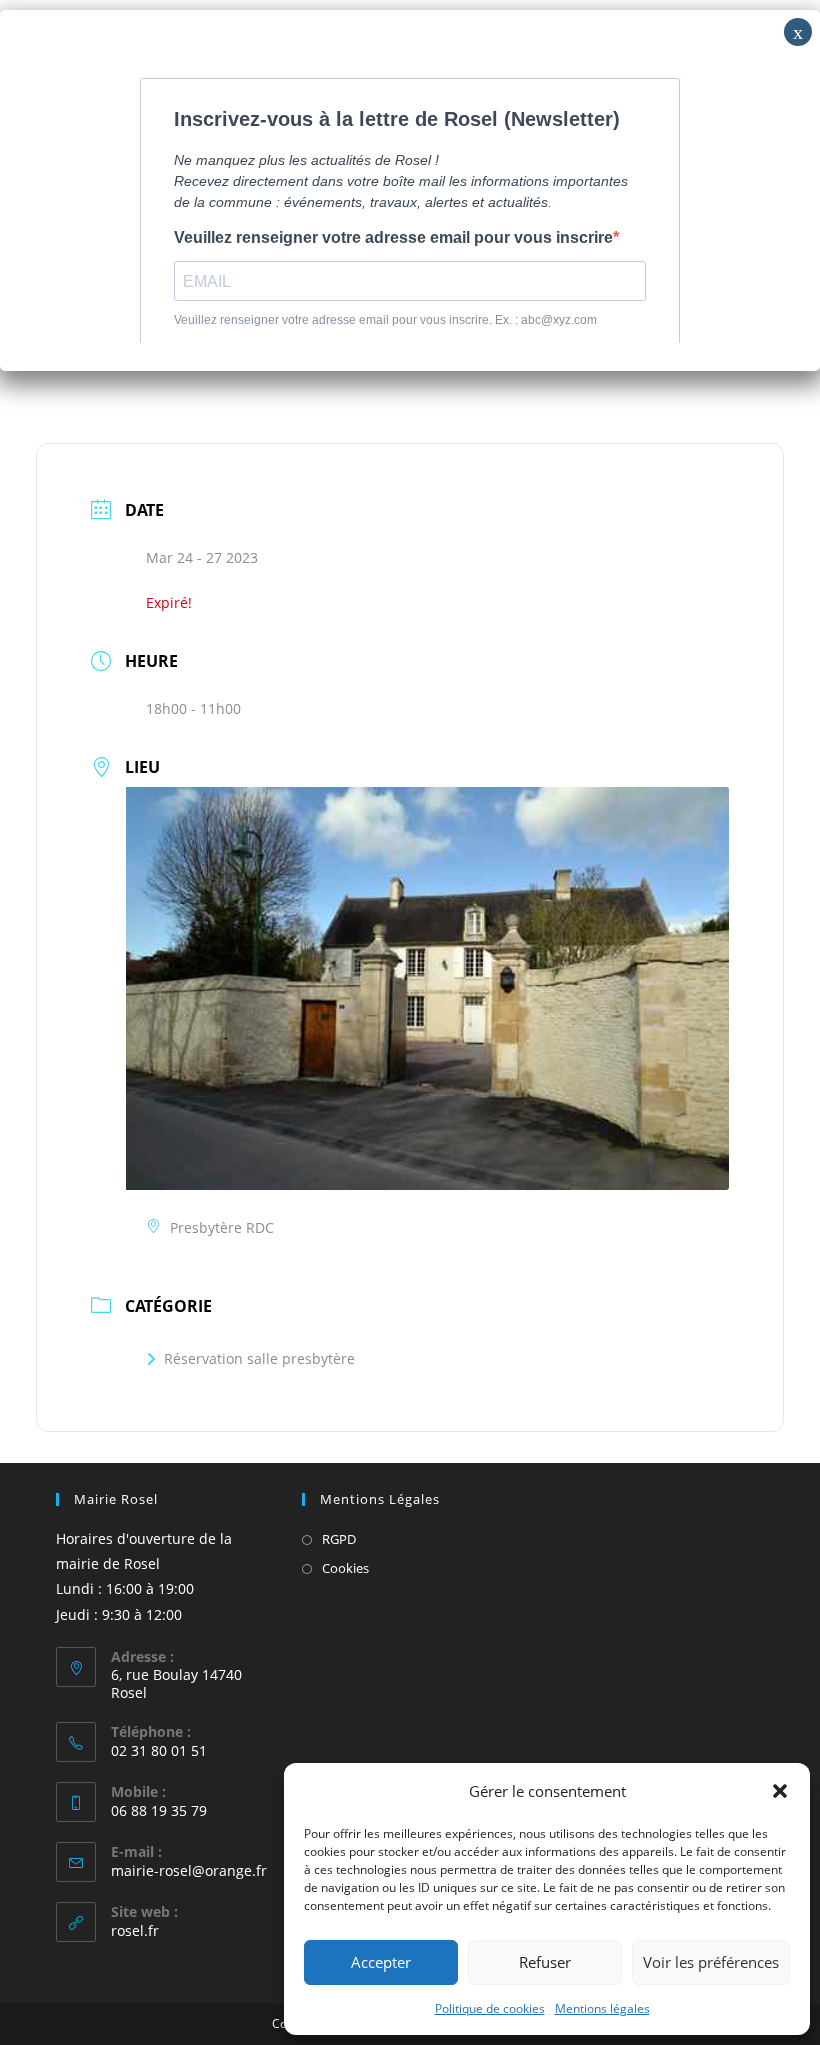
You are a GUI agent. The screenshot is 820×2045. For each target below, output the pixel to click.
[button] (780, 1791)
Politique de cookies (490, 2008)
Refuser (545, 1962)
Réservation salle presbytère (259, 1358)
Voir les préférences (711, 1962)
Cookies (345, 1568)
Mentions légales (602, 2008)
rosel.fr (135, 1930)
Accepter (381, 1962)
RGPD (339, 1539)
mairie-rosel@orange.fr (189, 1870)
